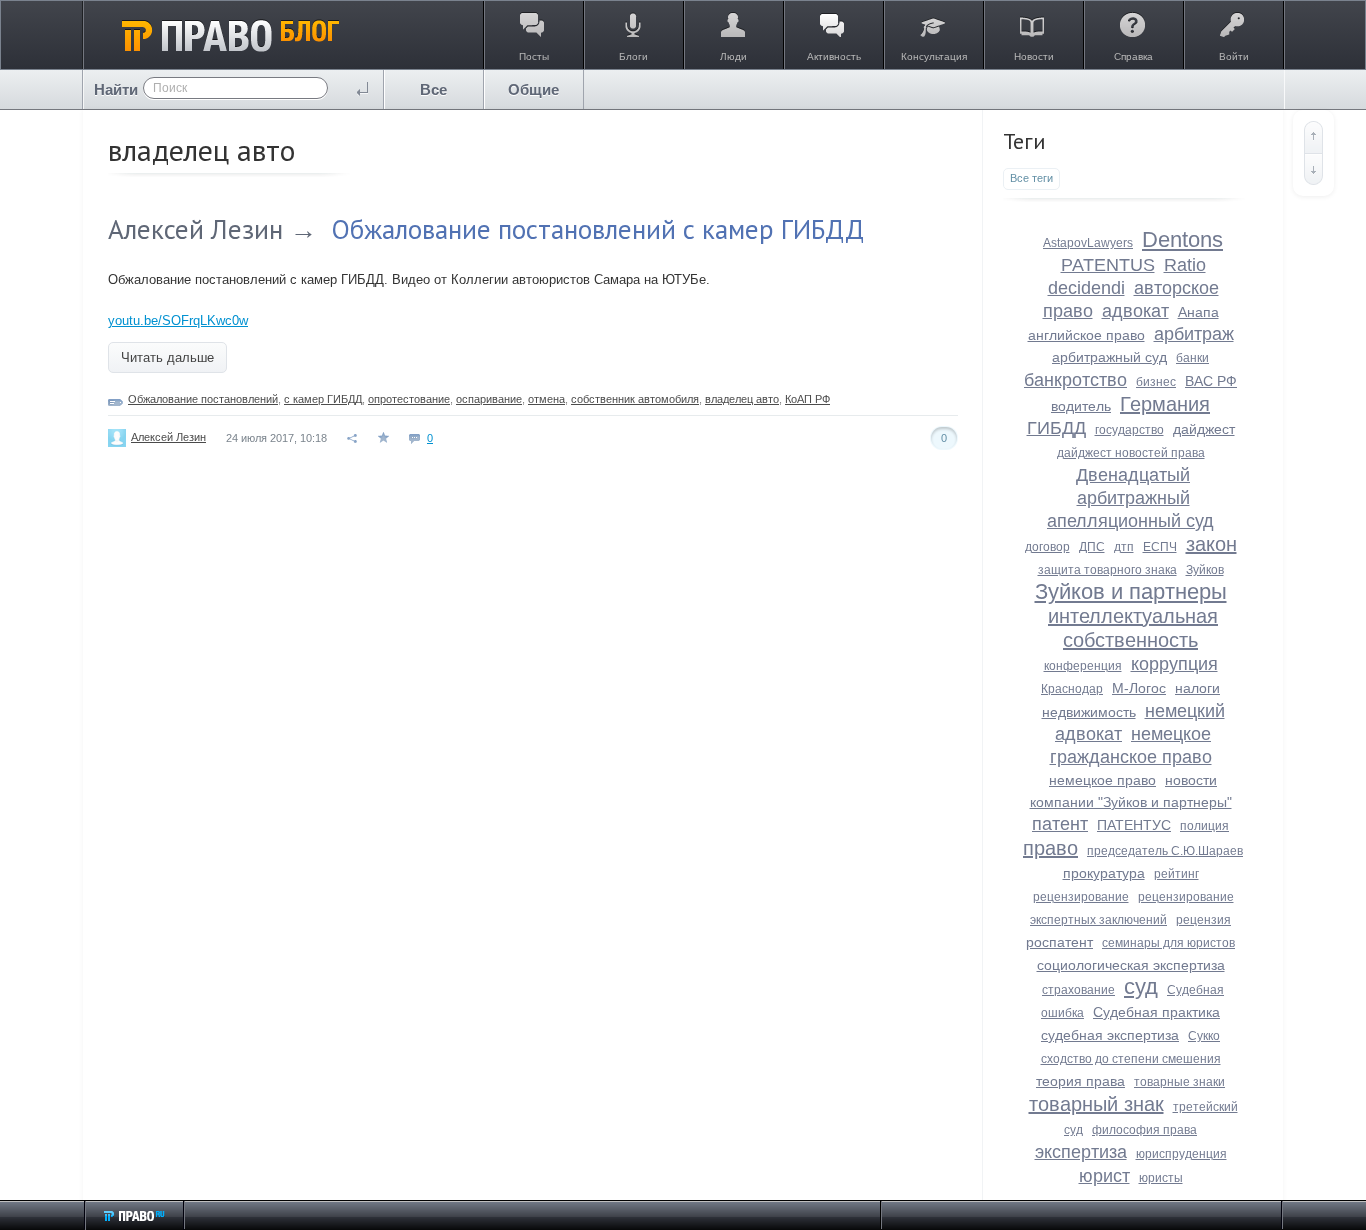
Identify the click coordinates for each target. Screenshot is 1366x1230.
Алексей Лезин (195, 229)
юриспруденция (1181, 1154)
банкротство (1075, 380)
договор (1047, 547)
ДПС (1092, 547)
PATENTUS (1108, 265)
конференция (1083, 666)
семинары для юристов (1168, 943)
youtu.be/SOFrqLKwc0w (178, 320)
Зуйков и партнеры (1131, 591)
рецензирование (1081, 897)
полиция (1204, 826)
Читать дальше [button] (167, 357)
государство (1129, 430)
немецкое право (1102, 780)
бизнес (1156, 382)
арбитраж (1194, 334)
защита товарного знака (1107, 570)
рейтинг (1176, 874)
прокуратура (1104, 873)
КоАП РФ (807, 399)
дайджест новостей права (1131, 453)
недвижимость (1089, 712)
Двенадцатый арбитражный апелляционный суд (1130, 498)
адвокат (1135, 311)
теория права (1080, 1081)
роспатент (1059, 942)
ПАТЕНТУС (1134, 825)
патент (1060, 824)
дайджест (1204, 429)
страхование (1078, 990)
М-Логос (1139, 688)
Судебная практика (1156, 1012)
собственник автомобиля (635, 399)
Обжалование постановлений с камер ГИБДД (597, 229)
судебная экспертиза (1110, 1035)
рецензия (1203, 920)
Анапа (1198, 312)
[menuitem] (434, 89)
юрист (1104, 1176)
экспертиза (1081, 1152)
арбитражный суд (1109, 357)
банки (1192, 358)
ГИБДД (1056, 428)
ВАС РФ (1211, 381)
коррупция (1174, 664)
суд (1141, 986)
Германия (1165, 404)
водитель (1081, 406)
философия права (1144, 1130)
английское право (1086, 335)
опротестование (409, 399)
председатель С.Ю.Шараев (1165, 851)
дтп (1124, 547)
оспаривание (489, 399)
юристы (1161, 1178)
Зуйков (1205, 570)
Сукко (1204, 1036)
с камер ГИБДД (323, 399)
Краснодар (1072, 689)
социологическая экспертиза (1131, 965)
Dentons (1182, 239)
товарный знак (1096, 1104)
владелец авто (742, 399)
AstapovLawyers (1088, 243)
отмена (546, 399)
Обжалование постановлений (203, 399)
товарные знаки (1179, 1082)
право (1050, 848)
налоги (1197, 688)
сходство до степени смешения (1131, 1059)
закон (1211, 544)
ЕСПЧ (1160, 547)
